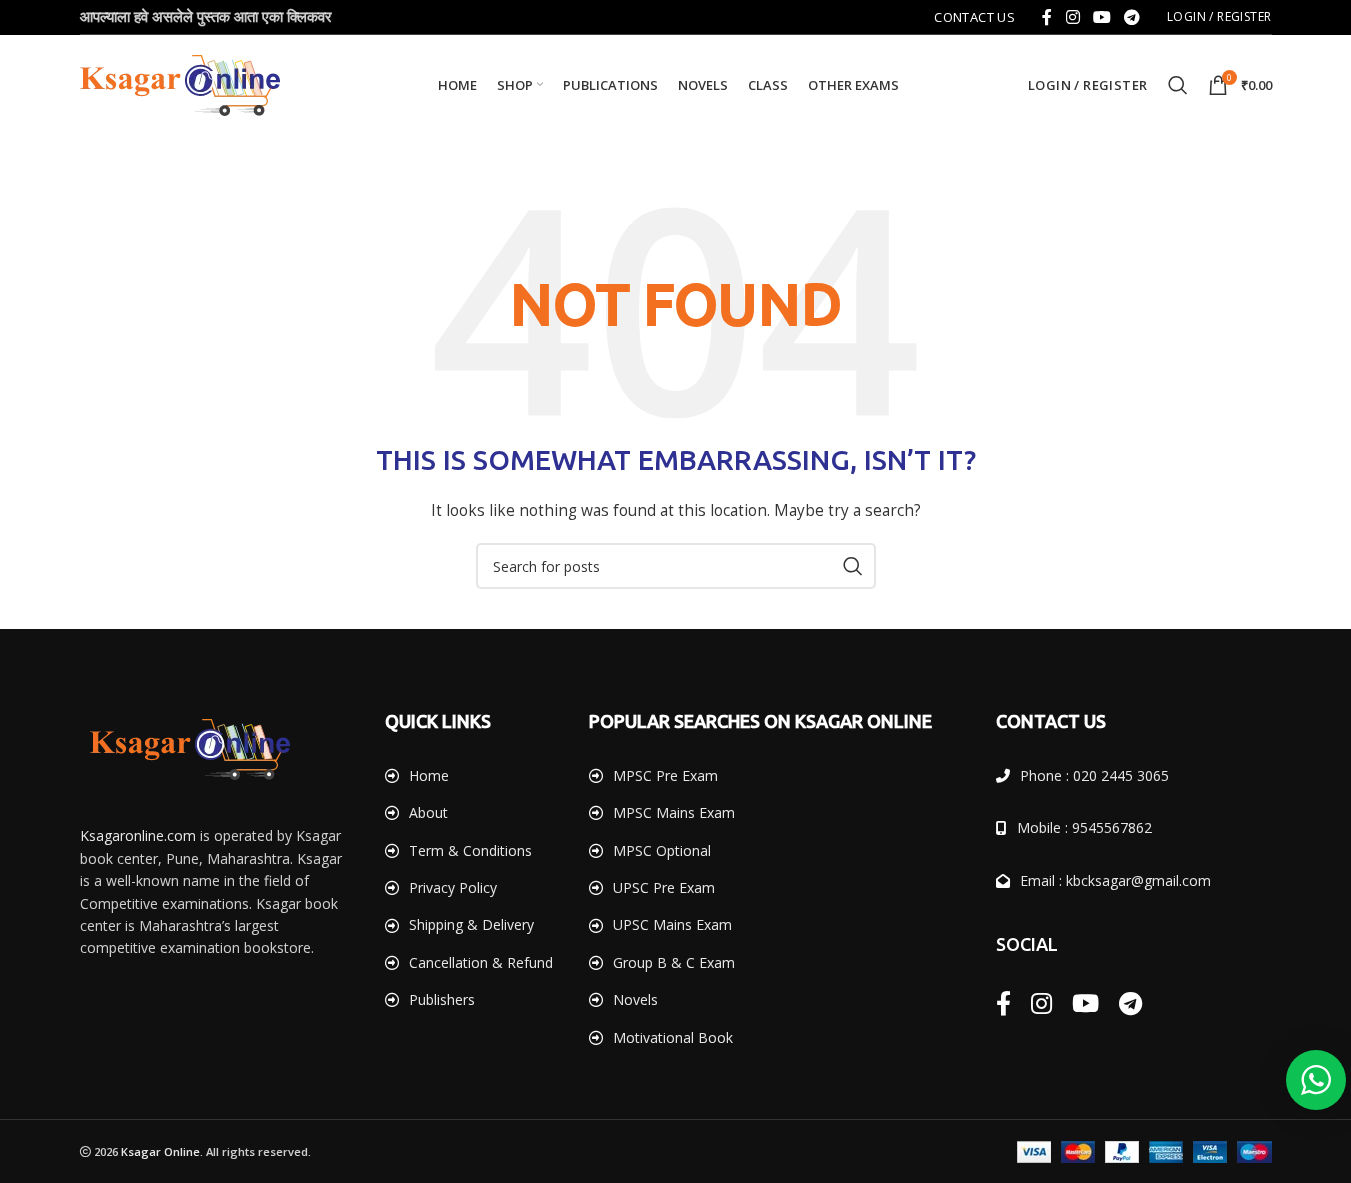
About (428, 812)
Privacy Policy (453, 887)
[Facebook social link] (1047, 17)
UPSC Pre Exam (664, 887)
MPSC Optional (662, 850)
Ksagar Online (160, 1151)
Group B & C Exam (674, 962)
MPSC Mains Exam (674, 812)
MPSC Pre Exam (665, 775)
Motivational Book (673, 1037)
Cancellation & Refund (481, 962)
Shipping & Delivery (471, 924)
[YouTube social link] (1101, 17)
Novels (635, 999)
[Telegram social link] (1132, 17)
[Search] (1178, 85)
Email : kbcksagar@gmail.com (1115, 880)
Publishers (442, 999)
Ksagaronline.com (138, 835)
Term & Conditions (470, 850)
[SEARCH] (853, 566)
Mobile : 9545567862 (1084, 827)
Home (429, 775)
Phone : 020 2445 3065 (1094, 775)
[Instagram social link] (1072, 17)
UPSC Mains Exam (672, 924)
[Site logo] (180, 83)
